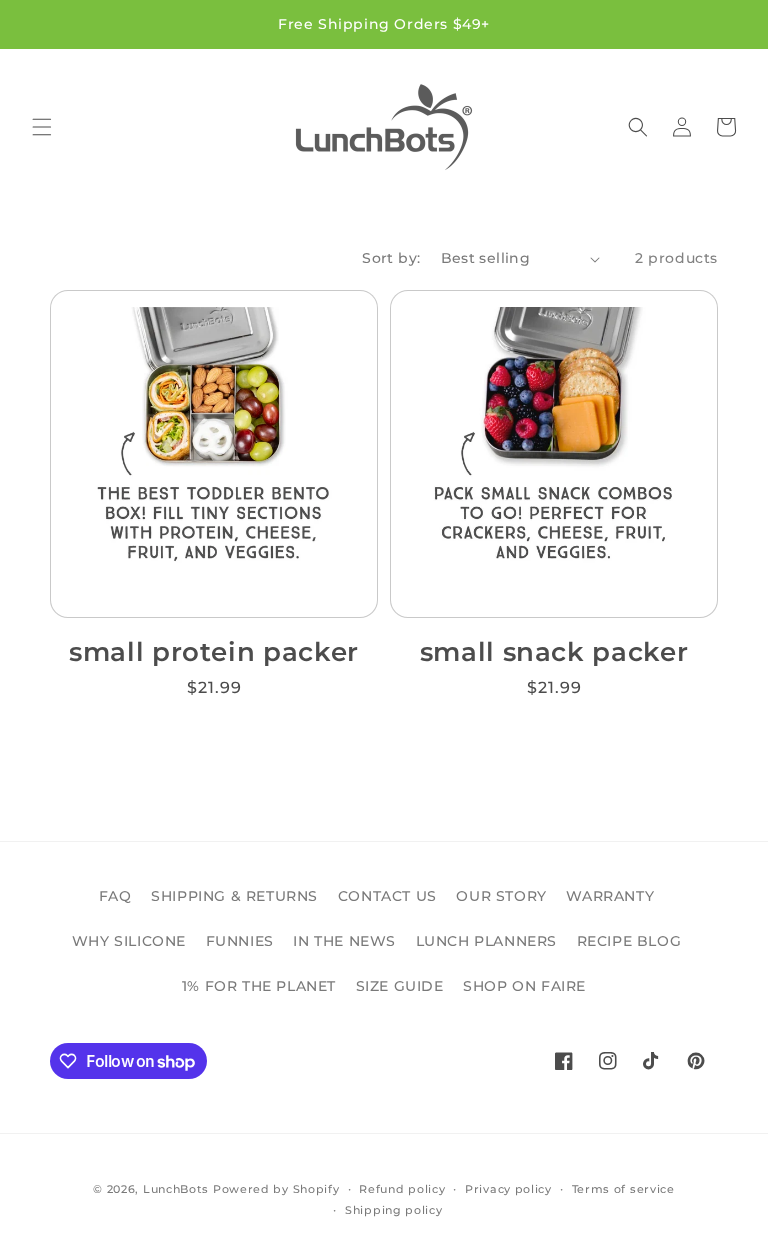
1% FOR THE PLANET (259, 986)
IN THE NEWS (344, 941)
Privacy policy (508, 1189)
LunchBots (176, 1189)
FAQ (115, 896)
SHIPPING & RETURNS (234, 896)
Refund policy (402, 1189)
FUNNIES (240, 941)
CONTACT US (387, 896)
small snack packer (554, 651)
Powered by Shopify (276, 1189)
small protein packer (214, 651)
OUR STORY (501, 896)
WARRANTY (610, 896)
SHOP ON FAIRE (524, 986)
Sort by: (391, 258)
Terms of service (623, 1189)
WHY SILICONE (129, 941)
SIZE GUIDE (400, 986)
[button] (42, 127)
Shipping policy (394, 1210)
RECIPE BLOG (629, 941)
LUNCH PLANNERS (486, 941)
